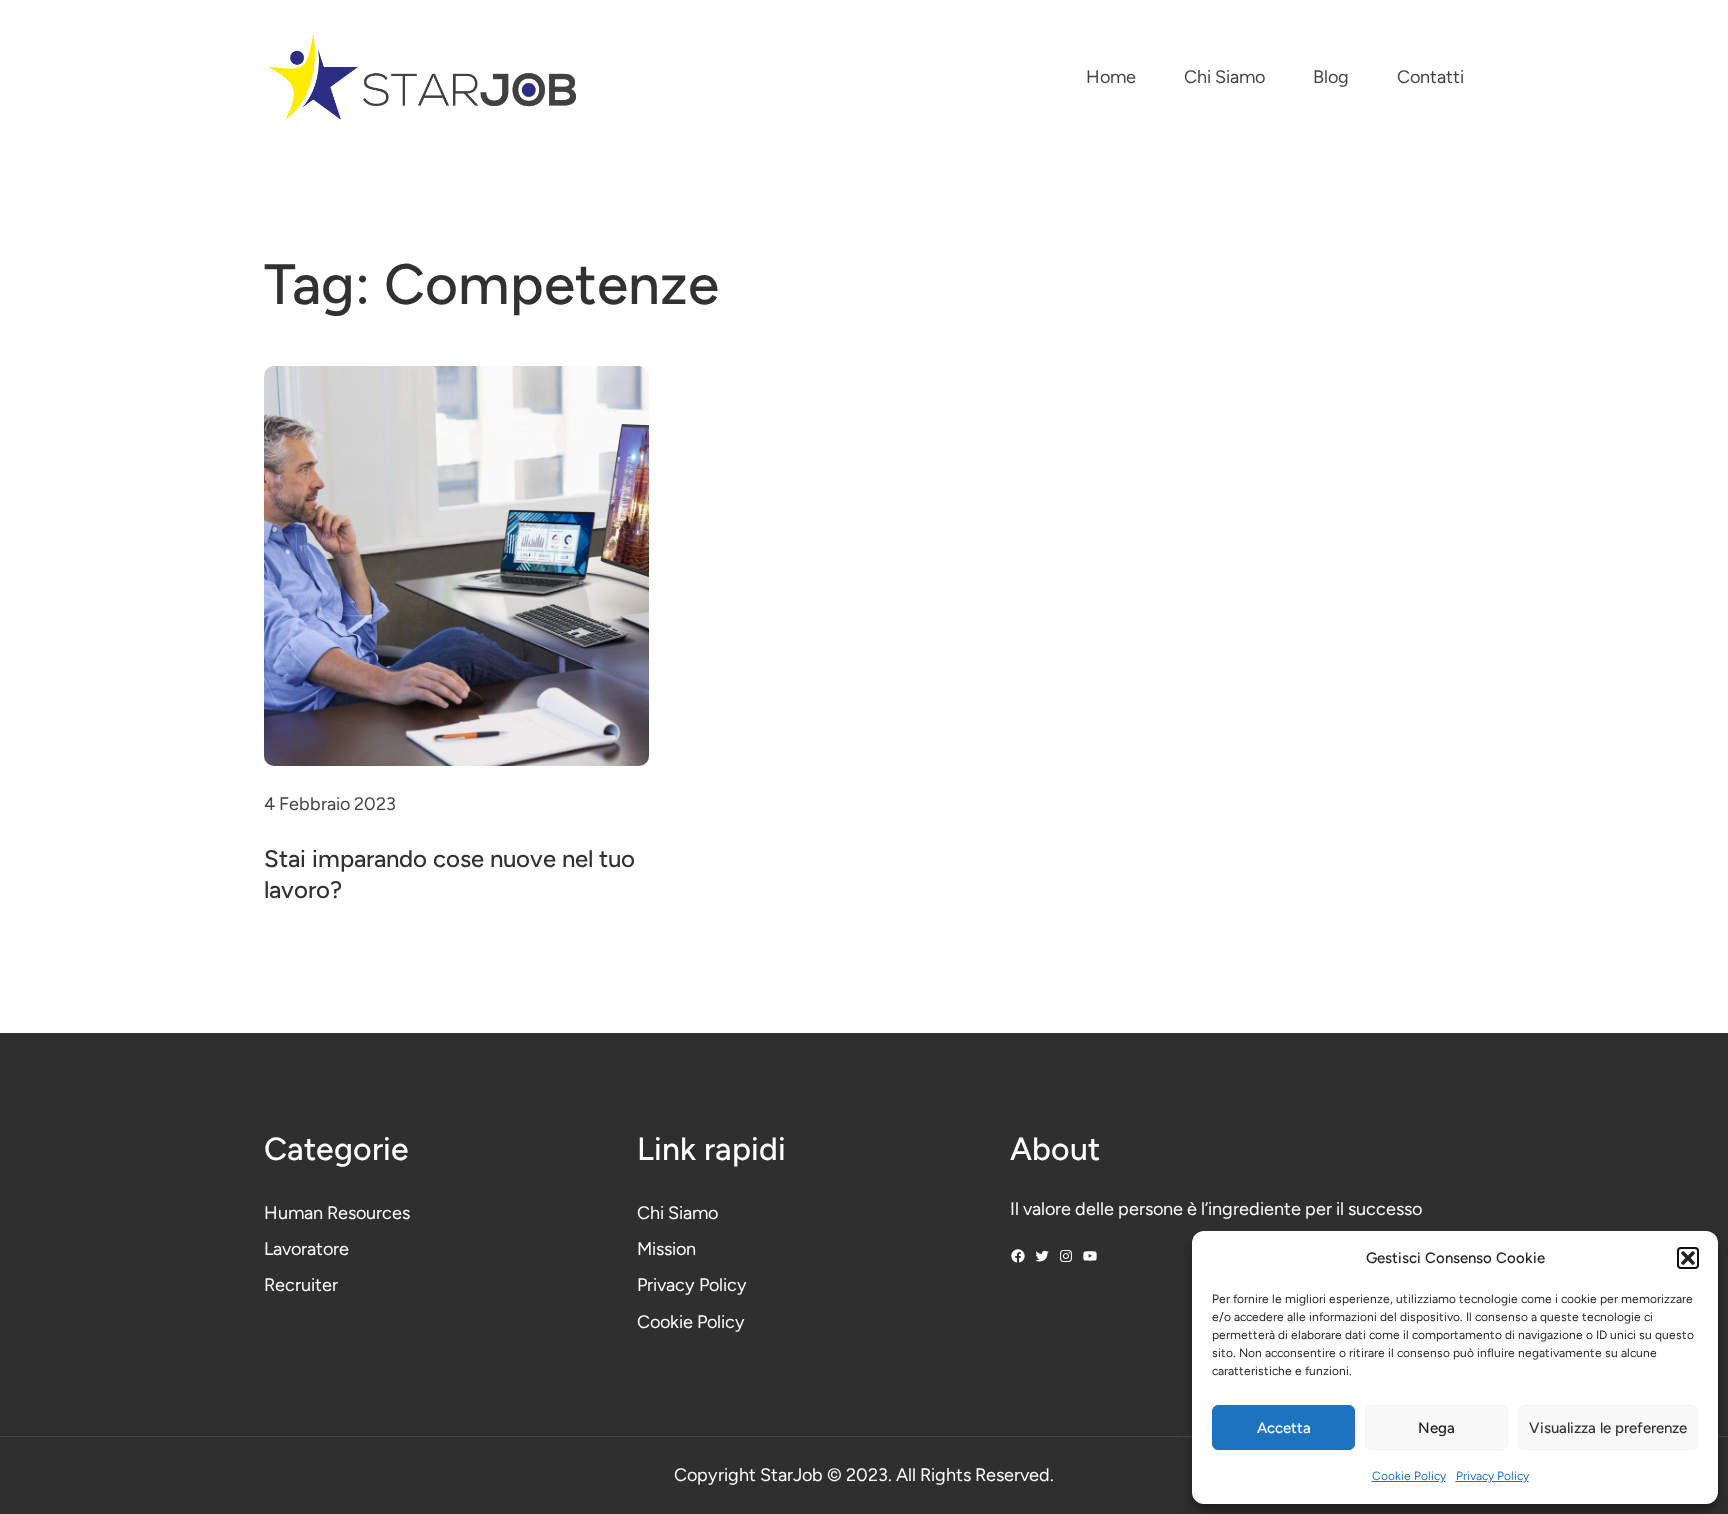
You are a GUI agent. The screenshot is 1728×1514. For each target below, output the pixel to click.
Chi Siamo (677, 1213)
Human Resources (337, 1213)
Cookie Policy (1409, 1476)
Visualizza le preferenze (1608, 1428)
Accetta (1284, 1428)
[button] (1688, 1258)
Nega (1436, 1428)
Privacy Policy (1492, 1476)
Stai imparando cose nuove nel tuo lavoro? (449, 874)
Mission (666, 1249)
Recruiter (301, 1285)
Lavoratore (306, 1249)
